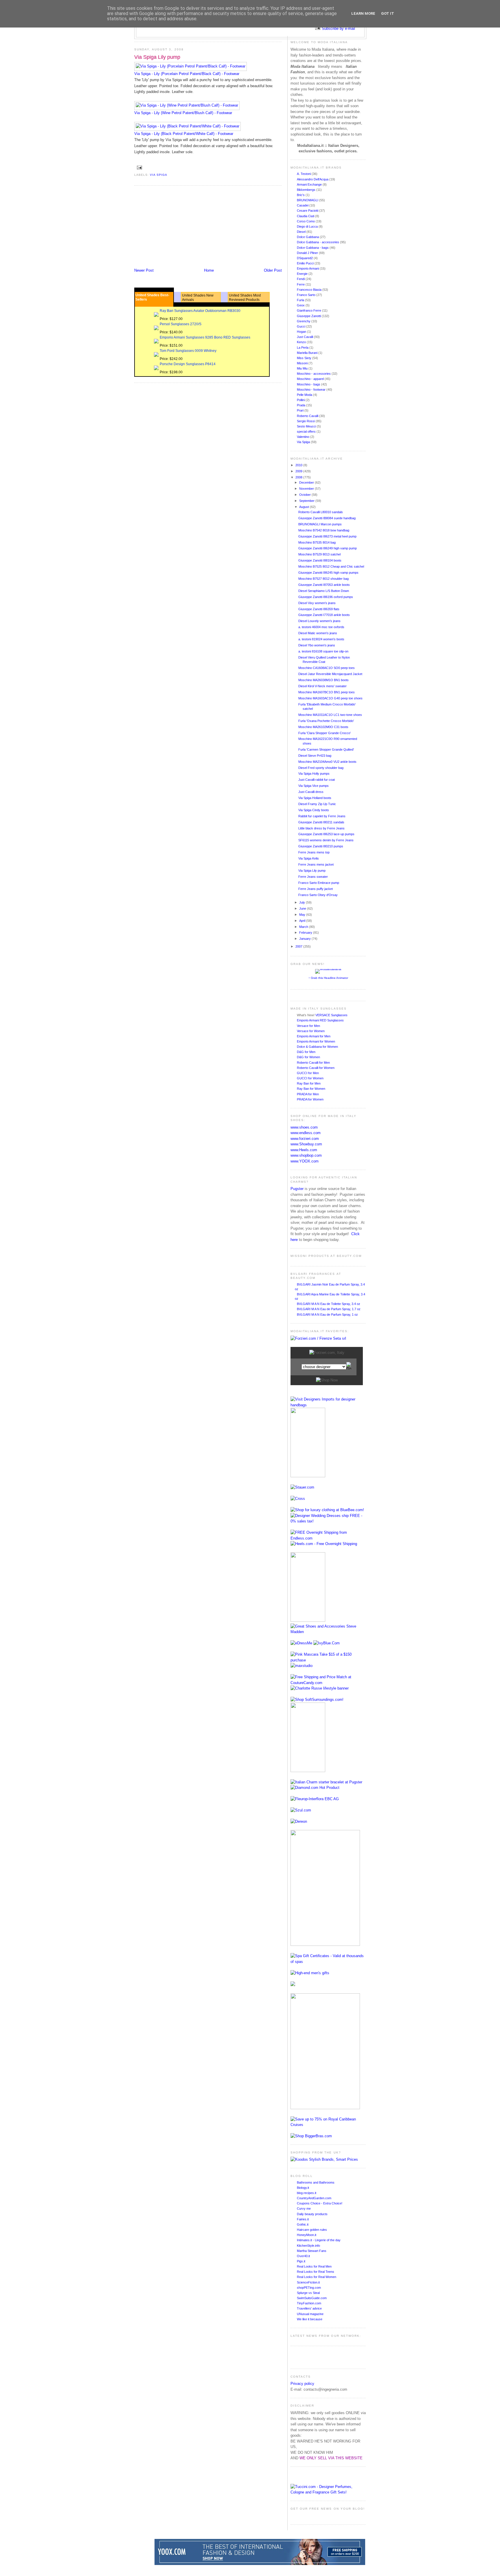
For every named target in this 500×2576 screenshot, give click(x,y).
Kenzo (302, 342)
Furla (301, 300)
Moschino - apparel (311, 379)
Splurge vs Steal (308, 2293)
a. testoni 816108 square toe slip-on (323, 651)
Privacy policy (302, 2384)
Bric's (301, 195)
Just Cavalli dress (311, 792)
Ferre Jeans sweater (313, 877)
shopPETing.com (309, 2288)
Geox (301, 305)
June (303, 908)
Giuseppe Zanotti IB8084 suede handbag (327, 518)
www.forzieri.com (305, 1139)
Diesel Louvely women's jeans (319, 621)
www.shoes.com (304, 1127)
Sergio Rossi (306, 421)
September (307, 501)
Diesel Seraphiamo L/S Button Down (324, 591)
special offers (307, 432)
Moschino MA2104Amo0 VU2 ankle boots (327, 762)
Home (209, 270)
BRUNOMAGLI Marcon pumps (320, 524)
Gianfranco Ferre (309, 310)
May (303, 915)
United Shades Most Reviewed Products (245, 298)
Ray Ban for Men (309, 1083)
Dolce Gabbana (308, 237)
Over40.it (303, 2256)
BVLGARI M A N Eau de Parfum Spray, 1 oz (327, 1314)
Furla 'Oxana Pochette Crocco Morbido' (326, 721)
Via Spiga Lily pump (157, 57)
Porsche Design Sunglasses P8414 (188, 364)
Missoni (303, 363)
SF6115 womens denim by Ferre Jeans (326, 840)
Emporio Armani (308, 268)
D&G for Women (308, 1057)
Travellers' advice (309, 2308)
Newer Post (144, 270)
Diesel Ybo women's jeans (317, 645)
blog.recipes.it (307, 2193)
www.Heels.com (304, 1150)
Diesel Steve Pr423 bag (315, 756)
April (303, 921)
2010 (299, 465)
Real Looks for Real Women (317, 2277)
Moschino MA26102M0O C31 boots (323, 727)
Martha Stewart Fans (312, 2251)
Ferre (301, 284)
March (304, 927)
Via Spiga (159, 175)
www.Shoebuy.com (306, 1144)
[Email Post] (139, 167)
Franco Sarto (307, 295)
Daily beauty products (312, 2214)
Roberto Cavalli (308, 416)
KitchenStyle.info (308, 2246)
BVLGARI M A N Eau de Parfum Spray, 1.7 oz (329, 1309)
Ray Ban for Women (311, 1089)
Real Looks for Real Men (314, 2266)
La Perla (303, 348)
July (303, 902)
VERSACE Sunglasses (331, 1015)
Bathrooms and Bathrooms (316, 2182)
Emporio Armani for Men (314, 1036)
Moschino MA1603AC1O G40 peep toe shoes (330, 698)
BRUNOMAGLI (308, 200)
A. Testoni (304, 174)
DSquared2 (305, 258)
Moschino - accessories (314, 374)
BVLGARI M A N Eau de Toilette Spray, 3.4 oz (329, 1304)
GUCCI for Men (308, 1073)
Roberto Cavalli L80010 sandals (321, 512)
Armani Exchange (310, 184)
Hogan (302, 332)
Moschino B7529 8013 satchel (319, 554)
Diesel (302, 232)
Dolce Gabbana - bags (313, 248)
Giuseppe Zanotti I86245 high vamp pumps (328, 573)
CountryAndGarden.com (314, 2198)
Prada (302, 405)
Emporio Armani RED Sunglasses (320, 1020)
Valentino (304, 437)
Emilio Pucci (306, 263)
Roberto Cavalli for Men (313, 1063)
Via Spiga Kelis (309, 858)
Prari (301, 410)
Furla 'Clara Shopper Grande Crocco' (325, 733)
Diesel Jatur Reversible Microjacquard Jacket (330, 674)
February (306, 933)
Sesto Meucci (307, 426)
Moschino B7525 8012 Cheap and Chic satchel (331, 566)
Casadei (303, 205)
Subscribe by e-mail (338, 29)
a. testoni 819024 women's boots (321, 639)
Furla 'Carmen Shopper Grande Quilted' (326, 749)
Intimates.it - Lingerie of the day (319, 2240)
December (307, 482)
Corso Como (306, 221)
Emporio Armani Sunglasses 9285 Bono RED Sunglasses (205, 337)
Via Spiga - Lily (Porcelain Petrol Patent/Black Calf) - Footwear (187, 74)
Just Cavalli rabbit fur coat (317, 780)
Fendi (301, 279)
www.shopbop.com (306, 1155)
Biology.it (303, 2188)
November (307, 489)
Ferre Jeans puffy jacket (316, 889)
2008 (299, 477)
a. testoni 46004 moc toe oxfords (321, 627)
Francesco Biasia (310, 290)
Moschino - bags (309, 384)
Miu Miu (303, 368)
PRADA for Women (310, 1099)
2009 (299, 471)
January (305, 939)
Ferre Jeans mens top (314, 852)
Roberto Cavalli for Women (316, 1068)
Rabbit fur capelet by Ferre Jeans (322, 816)
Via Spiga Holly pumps (314, 774)
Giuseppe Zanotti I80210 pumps (321, 846)
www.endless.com (306, 1133)
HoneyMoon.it (307, 2235)
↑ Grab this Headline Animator (328, 978)
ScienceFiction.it (308, 2282)
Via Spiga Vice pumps (314, 786)
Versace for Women (311, 1031)
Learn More (363, 13)
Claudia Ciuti (306, 216)
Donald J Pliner (308, 253)
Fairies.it (303, 2219)
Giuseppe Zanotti (309, 316)
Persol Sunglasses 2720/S (181, 324)
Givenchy (304, 321)
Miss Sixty (305, 358)
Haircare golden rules (312, 2230)
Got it (388, 13)
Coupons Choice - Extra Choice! (320, 2203)
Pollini (301, 400)
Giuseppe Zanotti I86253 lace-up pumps (326, 834)
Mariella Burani (308, 353)
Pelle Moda (305, 395)
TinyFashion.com (309, 2303)
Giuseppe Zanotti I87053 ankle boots (324, 585)
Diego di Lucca (308, 226)
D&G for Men (306, 1052)
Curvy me (304, 2208)
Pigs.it (301, 2261)
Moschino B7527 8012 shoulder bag (323, 579)
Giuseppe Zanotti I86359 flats (319, 609)
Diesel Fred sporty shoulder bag (321, 768)
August (305, 507)
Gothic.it (303, 2224)
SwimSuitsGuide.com (312, 2298)
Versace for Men (308, 1026)
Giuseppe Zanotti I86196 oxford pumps (326, 597)
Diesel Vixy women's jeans (317, 603)
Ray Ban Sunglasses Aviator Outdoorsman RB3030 (200, 311)
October (305, 495)
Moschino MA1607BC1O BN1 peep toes (327, 692)
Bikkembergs (307, 190)
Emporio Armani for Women (316, 1041)
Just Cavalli (305, 337)
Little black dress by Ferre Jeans (321, 828)
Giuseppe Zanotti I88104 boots (320, 560)
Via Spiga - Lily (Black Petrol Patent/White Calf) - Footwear (184, 134)
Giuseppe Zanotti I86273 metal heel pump (327, 536)
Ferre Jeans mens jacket (316, 864)
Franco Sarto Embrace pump (319, 883)
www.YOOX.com (305, 1161)
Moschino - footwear (312, 390)
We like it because (310, 2319)
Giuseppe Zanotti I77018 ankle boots (324, 615)
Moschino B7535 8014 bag (317, 542)
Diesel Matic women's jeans (318, 633)
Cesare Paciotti (308, 211)
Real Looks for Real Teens (316, 2272)
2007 (299, 946)
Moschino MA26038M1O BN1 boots (323, 680)
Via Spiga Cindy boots (314, 810)
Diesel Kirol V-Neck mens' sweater (322, 686)
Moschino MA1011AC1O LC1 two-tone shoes (330, 715)
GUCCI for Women (310, 1078)
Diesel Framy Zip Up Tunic (317, 804)
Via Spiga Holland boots (315, 798)
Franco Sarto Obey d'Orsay (318, 895)
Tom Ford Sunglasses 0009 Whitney (188, 351)
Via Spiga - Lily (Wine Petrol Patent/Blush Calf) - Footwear (183, 113)
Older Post (273, 270)
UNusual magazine (310, 2314)
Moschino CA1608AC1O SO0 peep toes (327, 668)
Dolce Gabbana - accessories (318, 242)
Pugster (297, 1189)
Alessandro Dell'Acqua (313, 179)
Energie (303, 274)
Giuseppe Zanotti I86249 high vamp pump (328, 548)
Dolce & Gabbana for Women (317, 1047)
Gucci (302, 326)
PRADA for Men (308, 1094)
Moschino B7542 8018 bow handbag (324, 530)
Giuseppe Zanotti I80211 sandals (321, 822)
